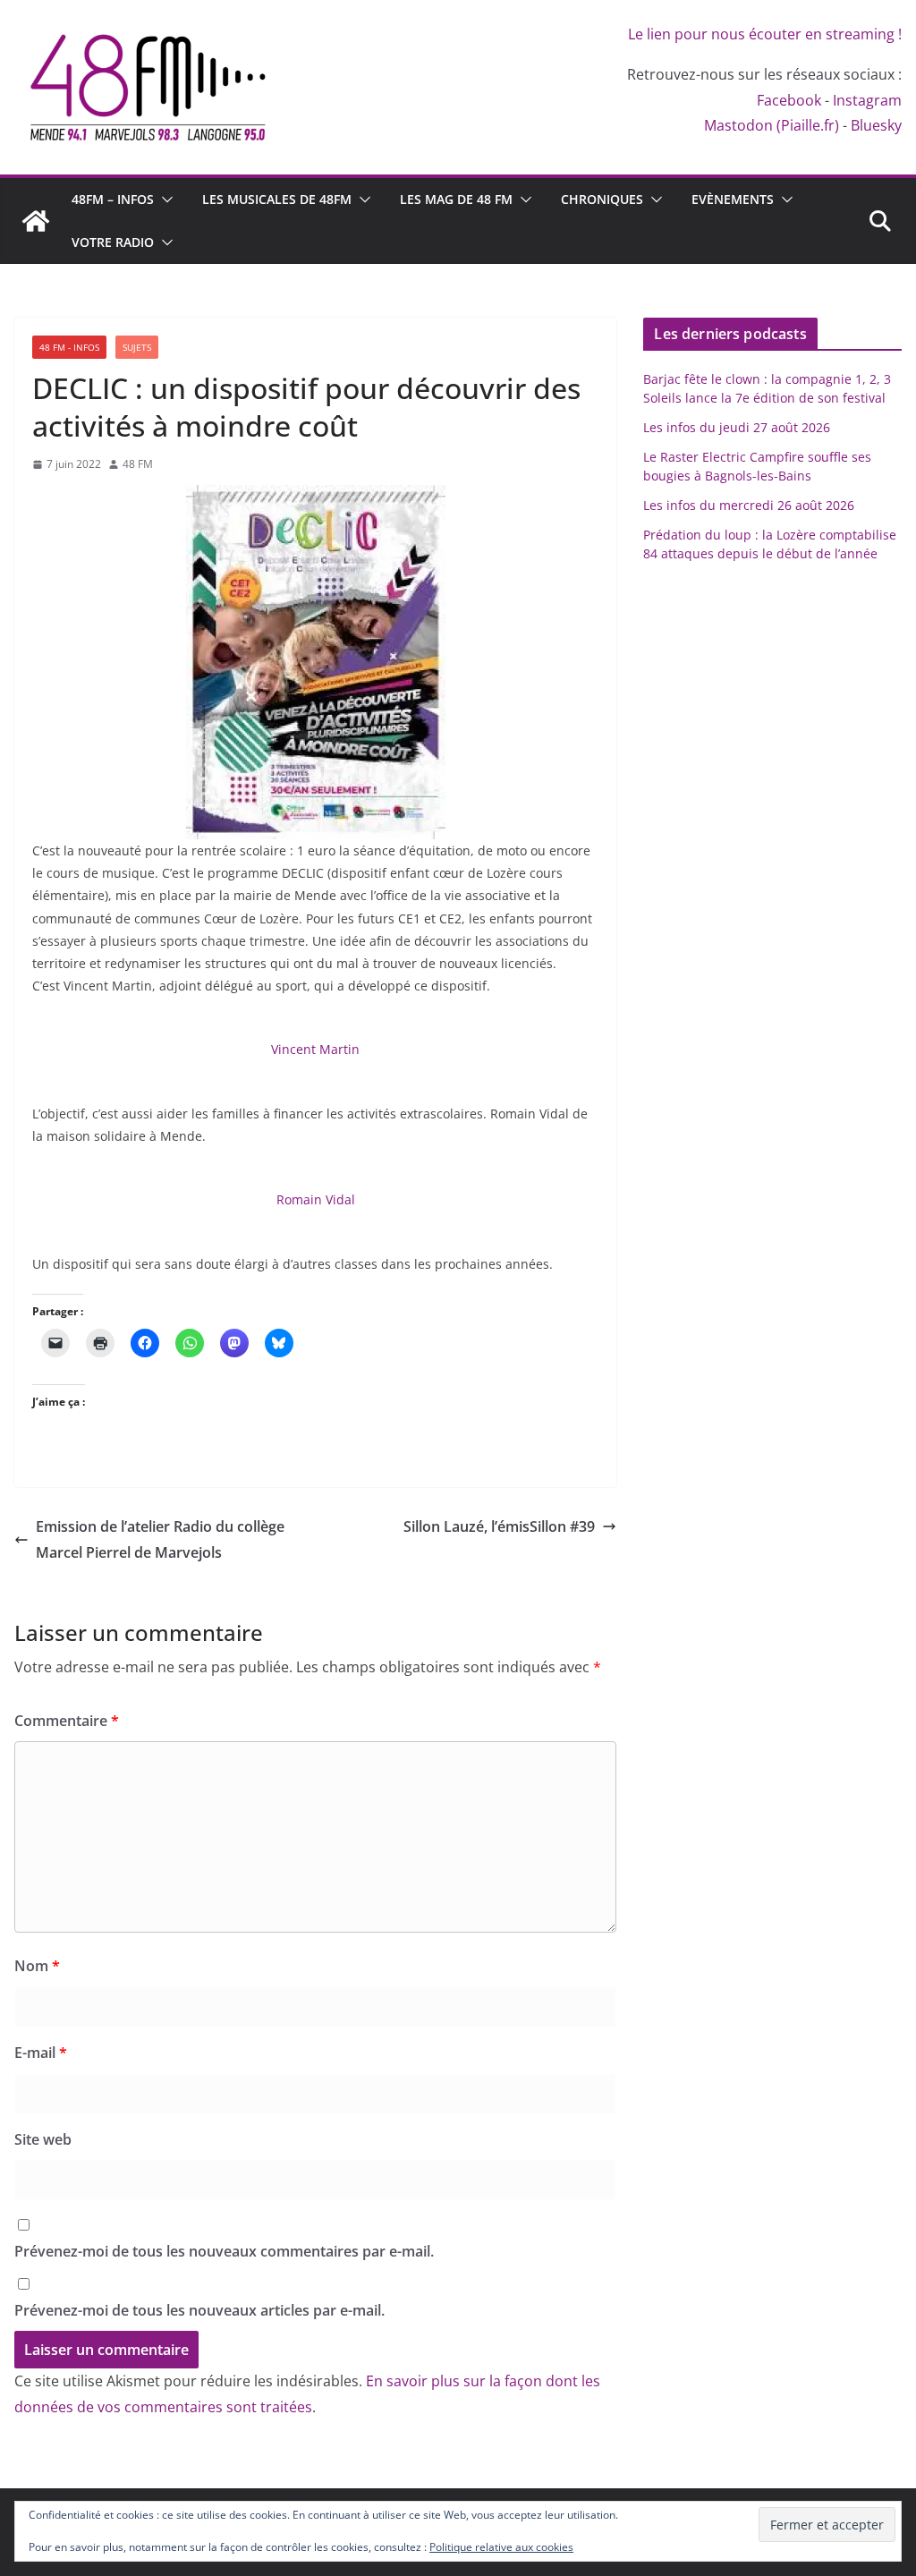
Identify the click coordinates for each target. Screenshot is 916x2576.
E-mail (41, 2053)
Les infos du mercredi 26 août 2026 (749, 505)
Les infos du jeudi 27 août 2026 (737, 427)
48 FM (138, 464)
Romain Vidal (316, 1199)
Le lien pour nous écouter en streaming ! (765, 34)
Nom (37, 1966)
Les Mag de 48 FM (456, 199)
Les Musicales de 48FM (277, 199)
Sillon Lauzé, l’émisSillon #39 (499, 1526)
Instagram (867, 100)
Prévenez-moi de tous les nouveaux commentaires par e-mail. (224, 2251)
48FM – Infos (113, 199)
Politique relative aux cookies (501, 2547)
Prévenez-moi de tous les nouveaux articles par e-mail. (199, 2310)
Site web (43, 2139)
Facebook (789, 100)
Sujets (137, 347)
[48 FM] (36, 221)
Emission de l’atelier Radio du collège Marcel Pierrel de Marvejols (160, 1539)
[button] (164, 200)
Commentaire (67, 1721)
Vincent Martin (315, 1049)
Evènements (733, 199)
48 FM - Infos (69, 347)
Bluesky (876, 125)
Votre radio (113, 242)
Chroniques (602, 199)
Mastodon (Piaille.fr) (772, 125)
